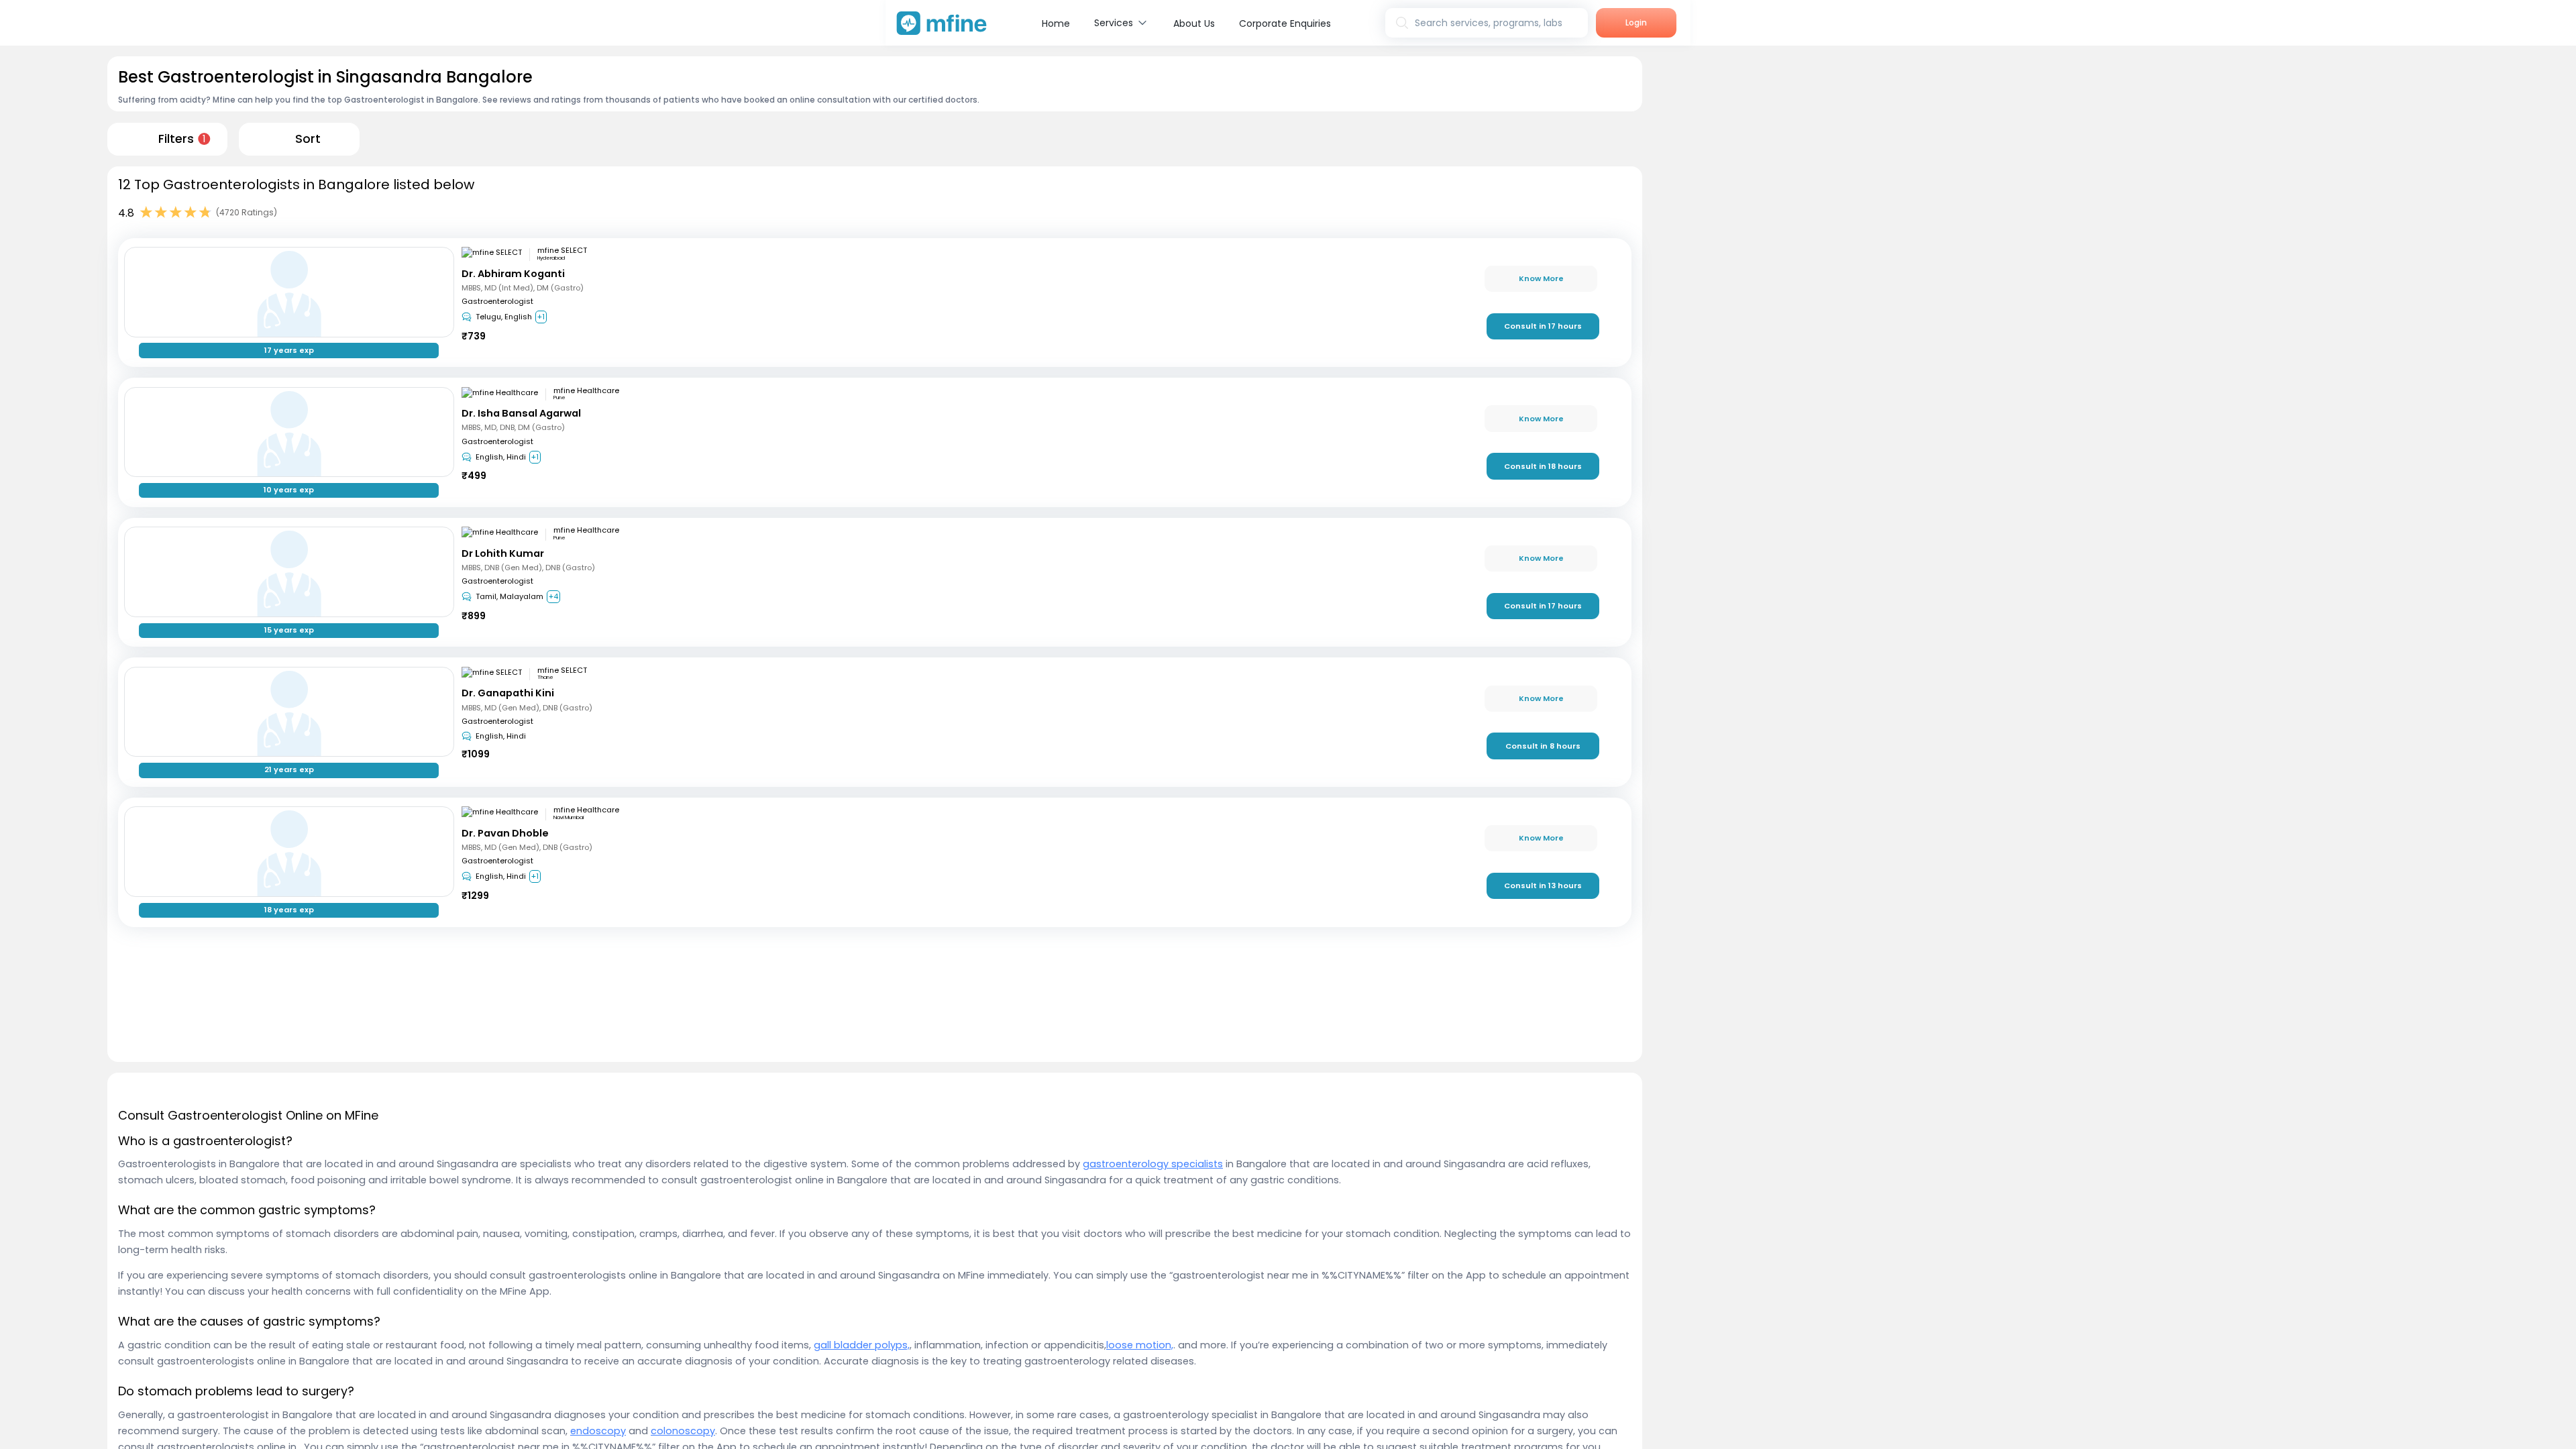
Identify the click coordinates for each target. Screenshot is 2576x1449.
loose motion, (1140, 1345)
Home (1056, 23)
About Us (1194, 23)
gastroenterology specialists (1153, 1164)
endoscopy (598, 1431)
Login (1636, 22)
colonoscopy (683, 1431)
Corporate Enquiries (1285, 23)
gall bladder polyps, (862, 1345)
